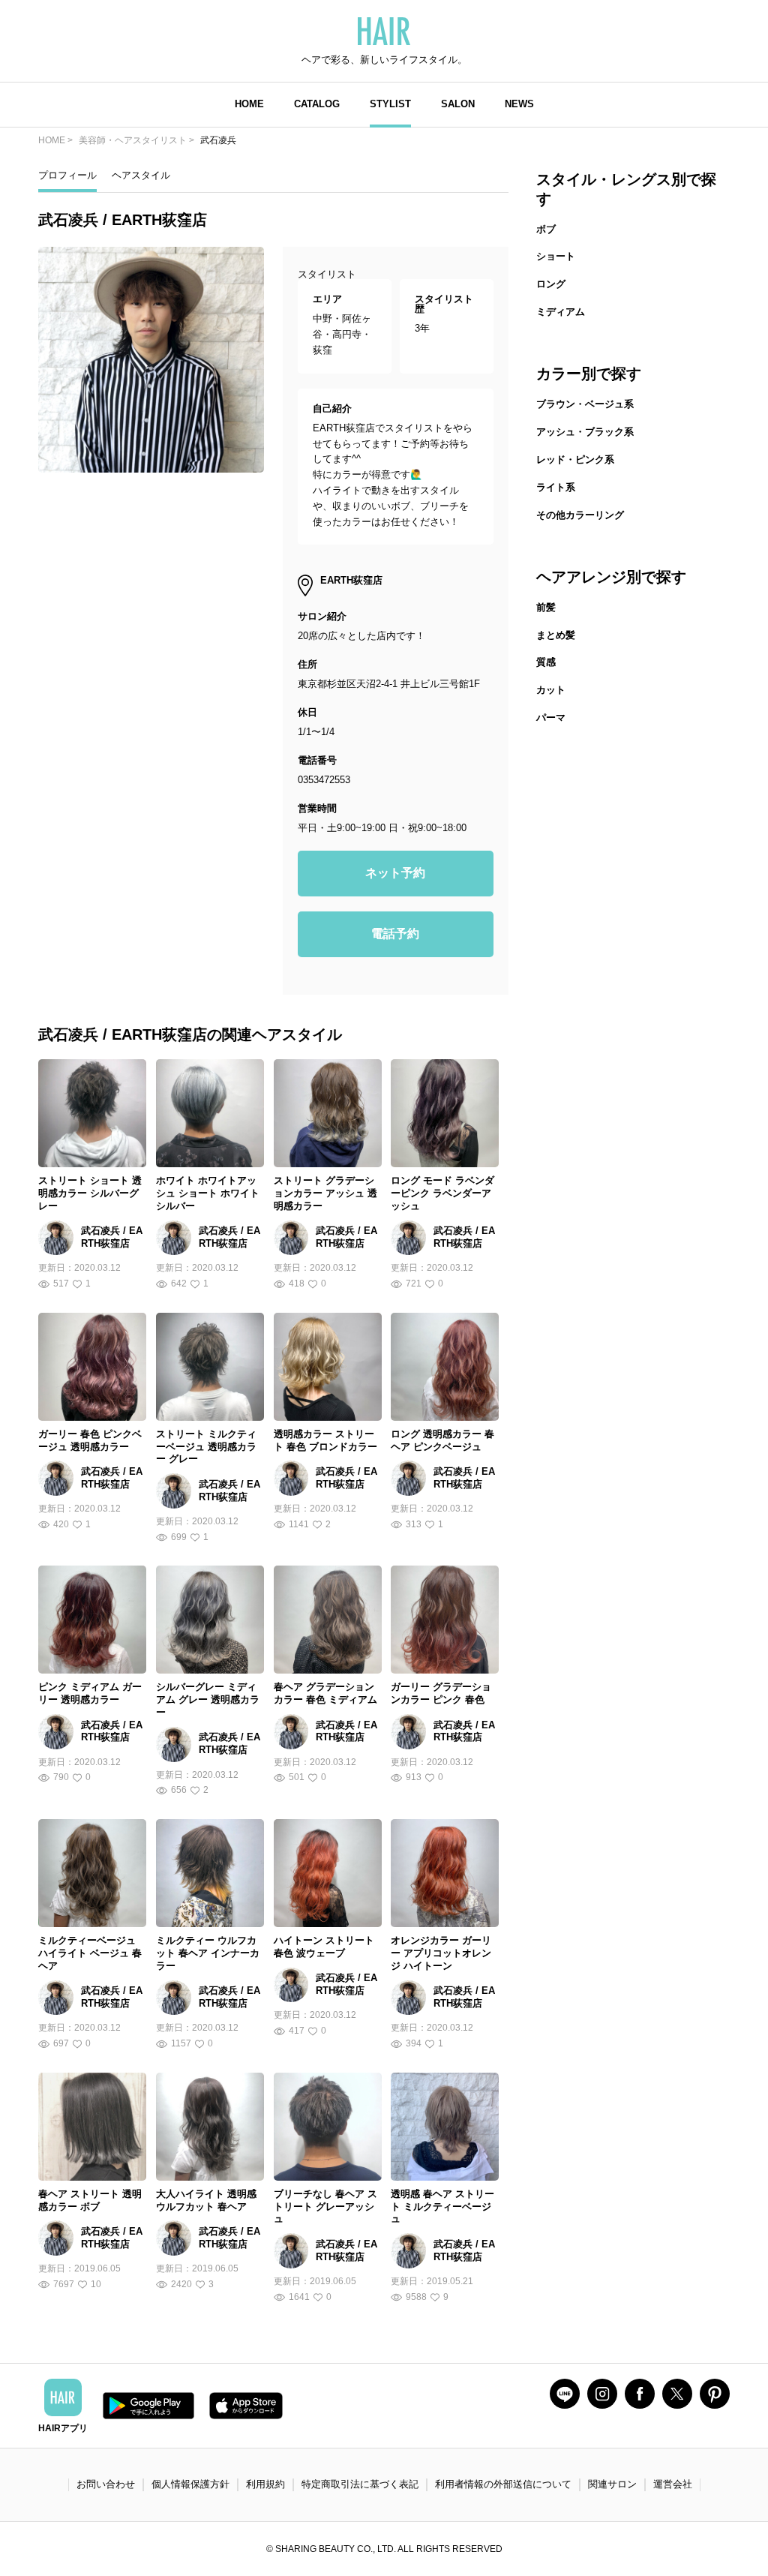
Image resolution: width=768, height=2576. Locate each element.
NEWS (519, 104)
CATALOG (317, 104)
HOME (249, 104)
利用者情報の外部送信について (503, 2484)
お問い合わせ (106, 2484)
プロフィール (67, 175)
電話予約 (395, 934)
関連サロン (612, 2484)
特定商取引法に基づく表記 (360, 2484)
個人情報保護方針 (190, 2484)
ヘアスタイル (141, 175)
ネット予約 (395, 873)
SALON (458, 104)
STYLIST (390, 104)
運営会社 (673, 2484)
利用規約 (265, 2484)
